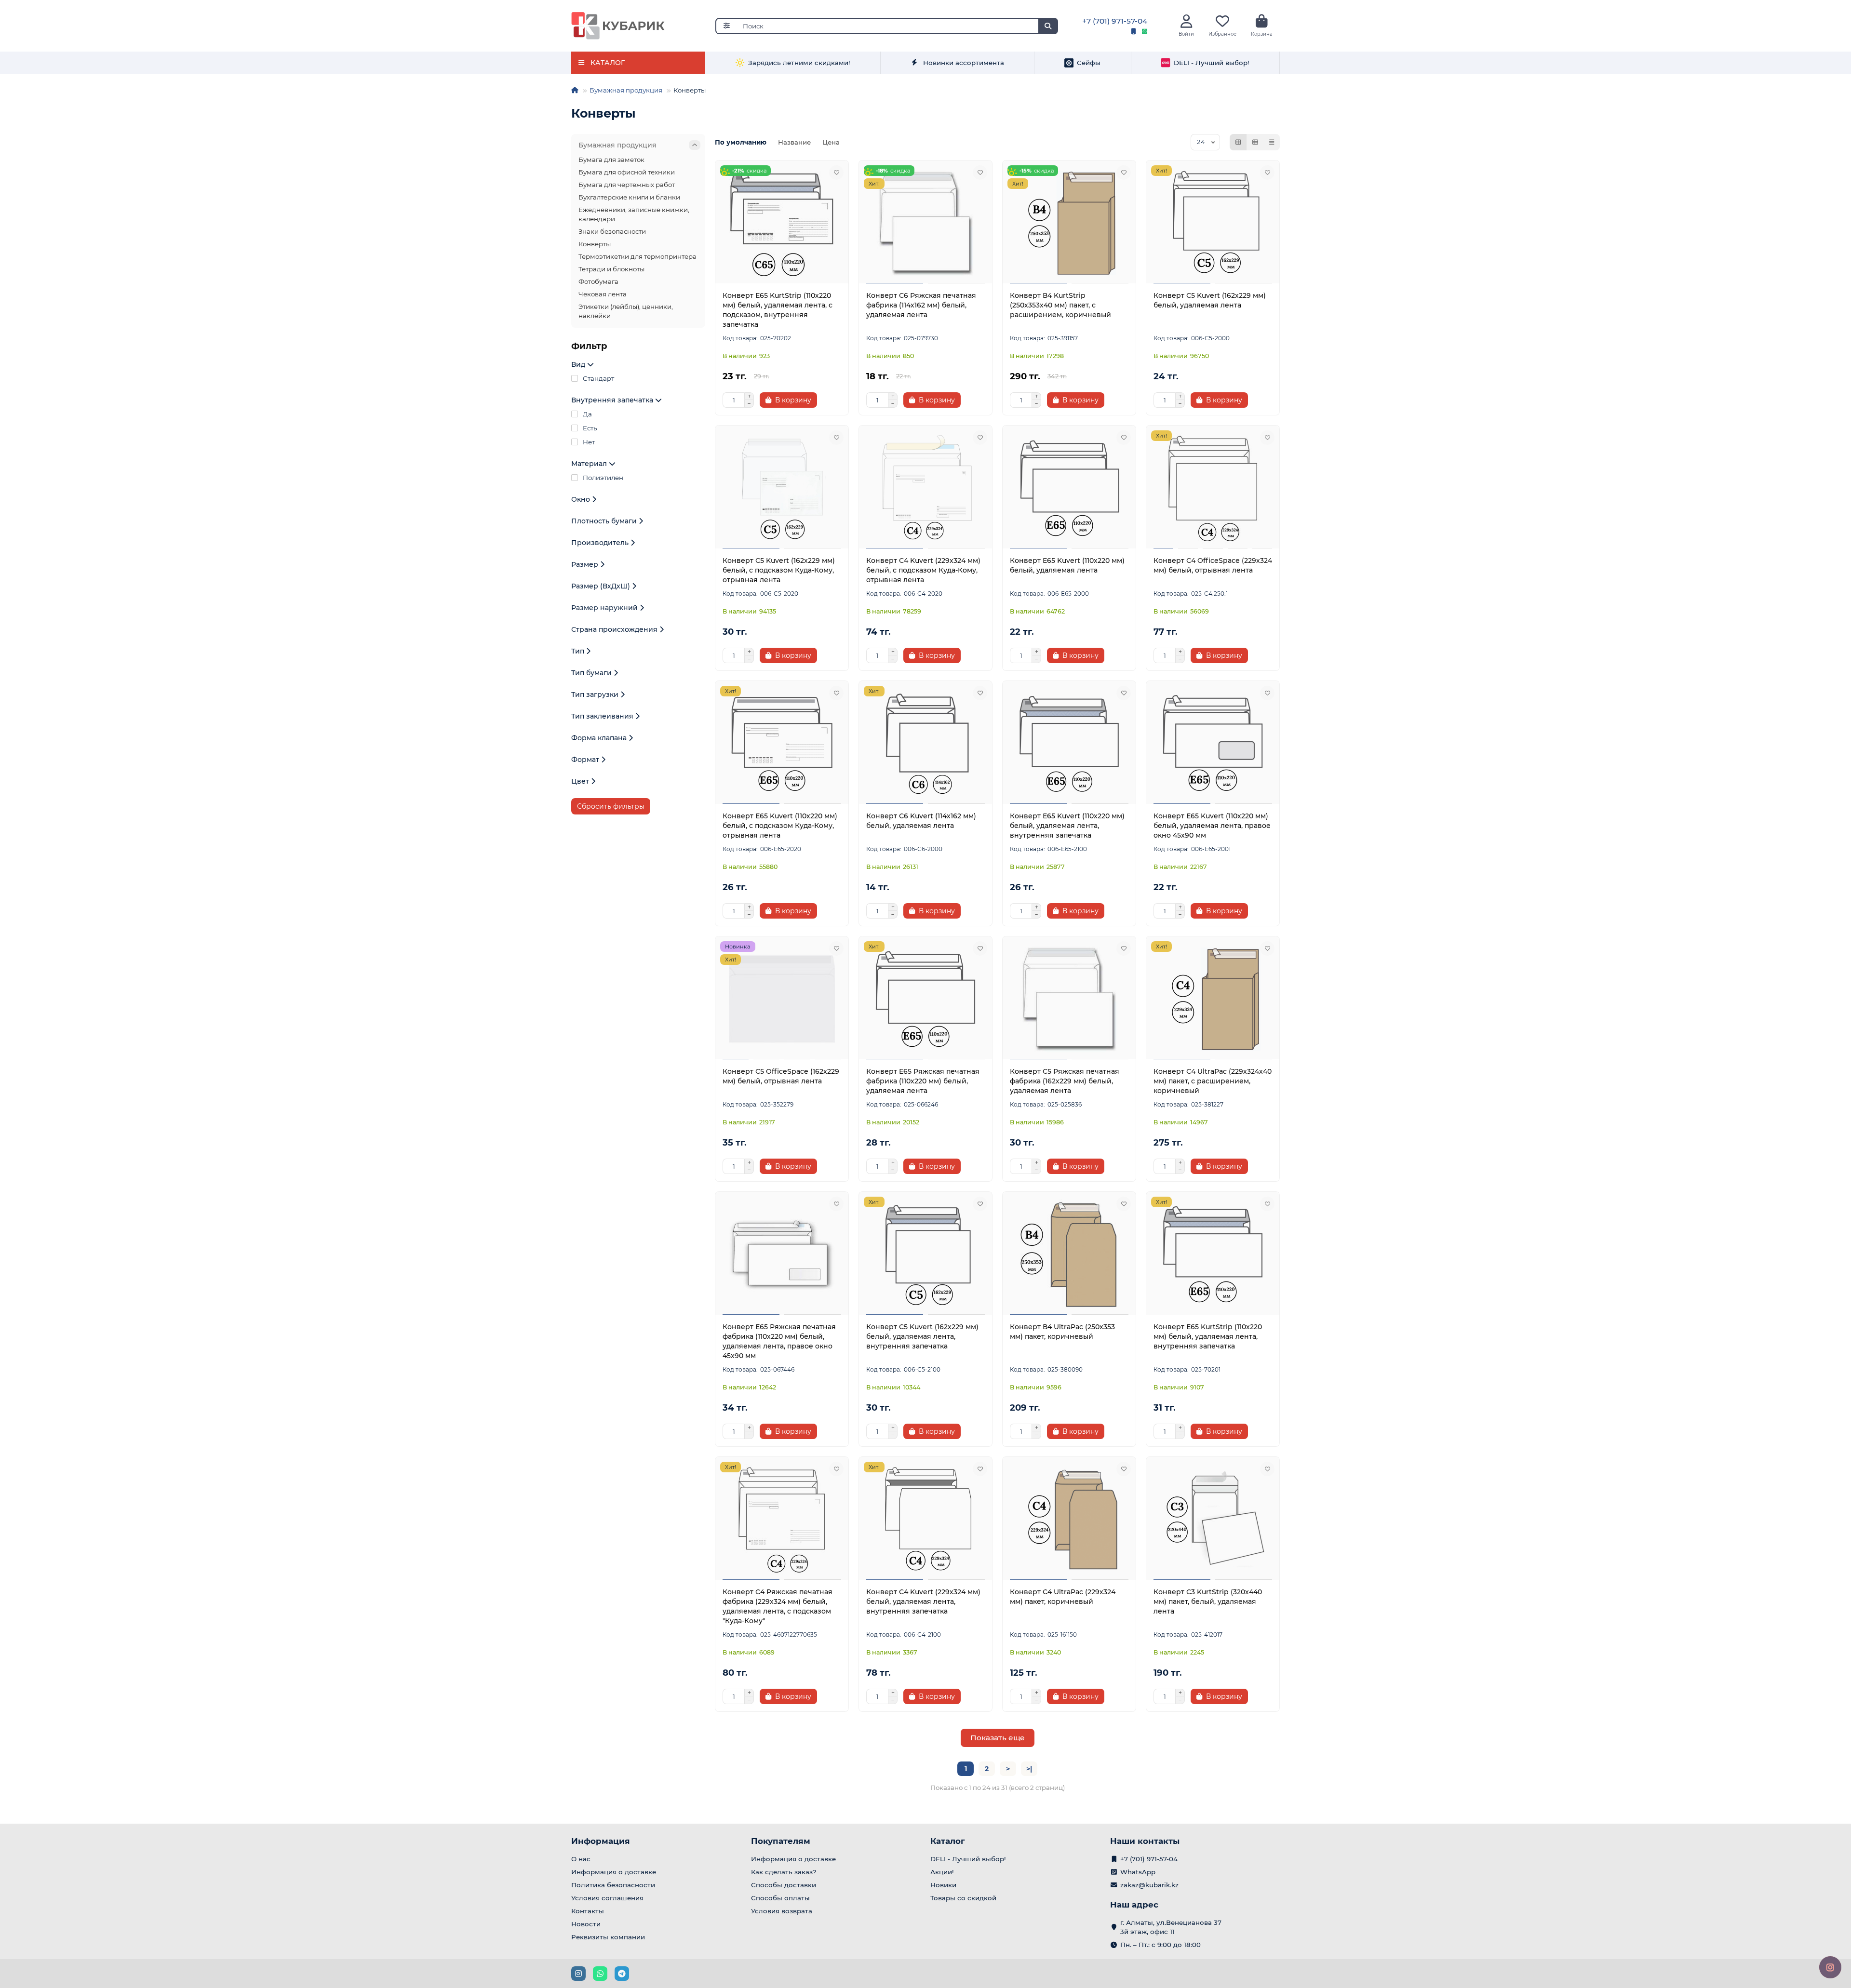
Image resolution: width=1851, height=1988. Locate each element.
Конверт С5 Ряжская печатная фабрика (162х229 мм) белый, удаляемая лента (1065, 1081)
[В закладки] (836, 173)
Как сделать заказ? (784, 1872)
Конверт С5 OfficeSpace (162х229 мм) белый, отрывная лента (781, 1076)
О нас (581, 1859)
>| (1029, 1769)
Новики (943, 1885)
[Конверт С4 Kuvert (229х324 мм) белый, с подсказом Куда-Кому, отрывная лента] (925, 488)
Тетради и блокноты (611, 269)
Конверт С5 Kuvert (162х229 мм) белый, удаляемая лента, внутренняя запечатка (922, 1336)
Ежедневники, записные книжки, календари (634, 214)
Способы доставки (784, 1885)
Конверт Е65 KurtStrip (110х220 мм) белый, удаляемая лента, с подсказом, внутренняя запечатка (778, 310)
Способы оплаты (780, 1898)
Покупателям (781, 1841)
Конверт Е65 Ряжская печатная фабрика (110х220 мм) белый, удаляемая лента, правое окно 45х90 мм (779, 1341)
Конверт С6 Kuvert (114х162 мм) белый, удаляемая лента (921, 821)
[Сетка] (1238, 142)
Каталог (948, 1841)
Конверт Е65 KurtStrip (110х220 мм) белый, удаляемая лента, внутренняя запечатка (1208, 1336)
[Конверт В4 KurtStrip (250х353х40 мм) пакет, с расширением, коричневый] (1069, 223)
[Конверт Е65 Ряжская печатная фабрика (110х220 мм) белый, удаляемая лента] (925, 999)
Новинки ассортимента (964, 63)
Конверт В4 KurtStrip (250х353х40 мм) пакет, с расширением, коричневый (1060, 305)
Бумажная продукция (626, 90)
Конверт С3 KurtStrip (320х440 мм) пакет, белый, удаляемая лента (1208, 1601)
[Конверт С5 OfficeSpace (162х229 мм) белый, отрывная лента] (782, 999)
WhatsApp (1138, 1872)
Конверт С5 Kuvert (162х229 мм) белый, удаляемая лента (1210, 300)
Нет (589, 442)
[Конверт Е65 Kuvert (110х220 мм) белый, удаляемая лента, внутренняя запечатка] (1069, 744)
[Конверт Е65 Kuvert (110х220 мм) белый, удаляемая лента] (1069, 488)
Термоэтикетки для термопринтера (637, 256)
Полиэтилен (603, 478)
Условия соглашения (607, 1898)
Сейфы (1089, 63)
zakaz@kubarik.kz (1149, 1885)
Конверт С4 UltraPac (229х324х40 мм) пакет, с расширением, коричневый (1213, 1081)
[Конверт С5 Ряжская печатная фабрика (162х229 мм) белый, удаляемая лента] (1069, 999)
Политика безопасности (613, 1885)
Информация (601, 1841)
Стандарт (598, 378)
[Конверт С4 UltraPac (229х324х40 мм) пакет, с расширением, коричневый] (1213, 999)
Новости (586, 1924)
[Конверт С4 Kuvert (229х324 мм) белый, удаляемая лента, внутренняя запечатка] (925, 1520)
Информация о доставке (614, 1872)
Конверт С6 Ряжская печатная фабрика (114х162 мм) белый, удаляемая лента (921, 305)
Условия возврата (782, 1911)
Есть (590, 428)
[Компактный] (1272, 142)
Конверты (595, 244)
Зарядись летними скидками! (799, 63)
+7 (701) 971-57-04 (1115, 21)
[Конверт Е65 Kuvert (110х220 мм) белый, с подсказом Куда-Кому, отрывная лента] (782, 744)
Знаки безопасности (612, 231)
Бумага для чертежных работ (627, 185)
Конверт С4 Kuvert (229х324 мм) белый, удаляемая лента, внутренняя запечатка (923, 1601)
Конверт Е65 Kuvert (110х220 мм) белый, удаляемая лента (1067, 565)
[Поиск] (1048, 26)
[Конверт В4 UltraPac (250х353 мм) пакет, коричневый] (1069, 1254)
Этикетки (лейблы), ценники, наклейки (626, 311)
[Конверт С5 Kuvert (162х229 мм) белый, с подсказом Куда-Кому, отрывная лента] (782, 488)
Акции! (942, 1872)
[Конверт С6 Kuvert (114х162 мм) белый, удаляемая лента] (925, 744)
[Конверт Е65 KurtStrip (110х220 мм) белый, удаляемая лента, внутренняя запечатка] (1213, 1254)
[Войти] (1187, 21)
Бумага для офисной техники (627, 172)
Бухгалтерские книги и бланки (629, 197)
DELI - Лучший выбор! (1212, 63)
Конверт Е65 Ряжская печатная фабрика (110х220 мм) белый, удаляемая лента (923, 1081)
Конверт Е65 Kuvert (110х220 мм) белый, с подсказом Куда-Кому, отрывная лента (780, 826)
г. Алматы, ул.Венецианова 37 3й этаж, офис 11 (1171, 1927)
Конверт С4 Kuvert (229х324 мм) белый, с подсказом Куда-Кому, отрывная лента (923, 570)
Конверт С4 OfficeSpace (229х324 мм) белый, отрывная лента (1213, 565)
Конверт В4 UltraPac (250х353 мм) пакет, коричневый (1062, 1332)
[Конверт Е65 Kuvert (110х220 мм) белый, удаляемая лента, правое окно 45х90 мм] (1213, 744)
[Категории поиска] (726, 26)
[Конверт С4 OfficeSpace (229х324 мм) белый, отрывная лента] (1213, 488)
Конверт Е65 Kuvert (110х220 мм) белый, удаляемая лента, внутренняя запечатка (1067, 826)
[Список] (1255, 142)
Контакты (588, 1911)
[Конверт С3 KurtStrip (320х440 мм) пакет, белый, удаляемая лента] (1213, 1520)
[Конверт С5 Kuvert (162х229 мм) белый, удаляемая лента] (1213, 223)
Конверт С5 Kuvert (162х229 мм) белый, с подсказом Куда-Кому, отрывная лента (779, 570)
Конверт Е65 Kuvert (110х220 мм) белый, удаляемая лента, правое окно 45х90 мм (1212, 826)
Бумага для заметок (611, 160)
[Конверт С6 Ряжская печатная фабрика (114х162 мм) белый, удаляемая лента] (925, 223)
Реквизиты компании (608, 1937)
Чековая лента (603, 294)
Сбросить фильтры (611, 806)
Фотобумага (598, 281)
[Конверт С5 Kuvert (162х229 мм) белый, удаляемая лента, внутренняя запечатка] (925, 1254)
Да (587, 414)
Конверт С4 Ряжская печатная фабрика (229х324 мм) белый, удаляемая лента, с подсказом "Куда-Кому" (778, 1606)
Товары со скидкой (963, 1898)
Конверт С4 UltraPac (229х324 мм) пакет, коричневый (1063, 1597)
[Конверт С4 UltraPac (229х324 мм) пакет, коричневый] (1069, 1520)
